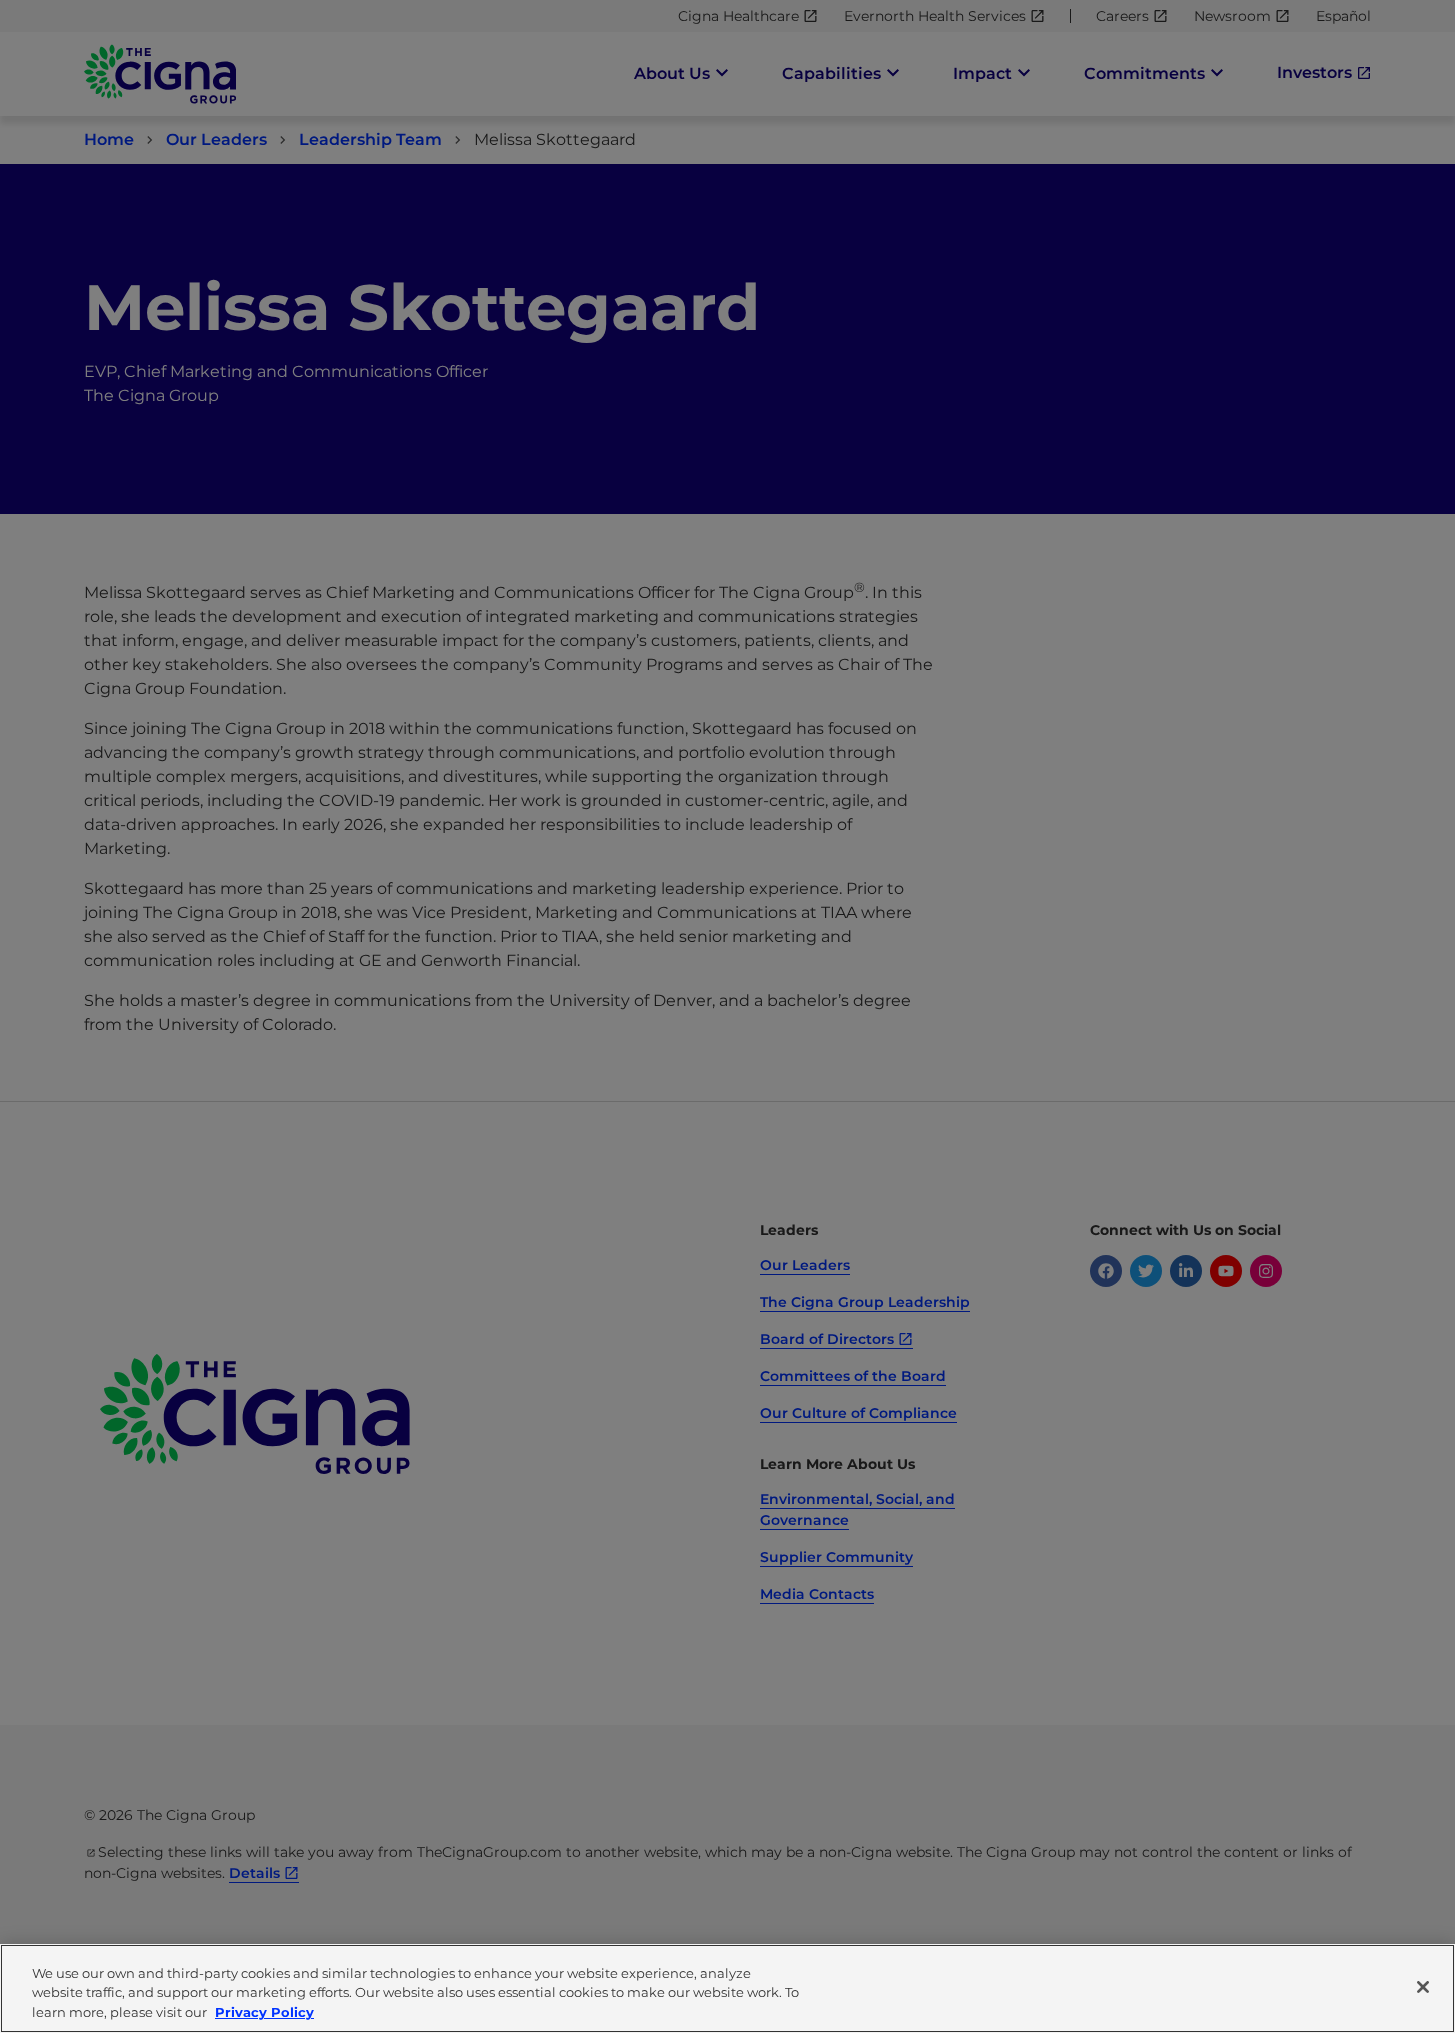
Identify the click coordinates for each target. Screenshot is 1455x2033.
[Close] (1423, 1987)
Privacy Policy (264, 2012)
